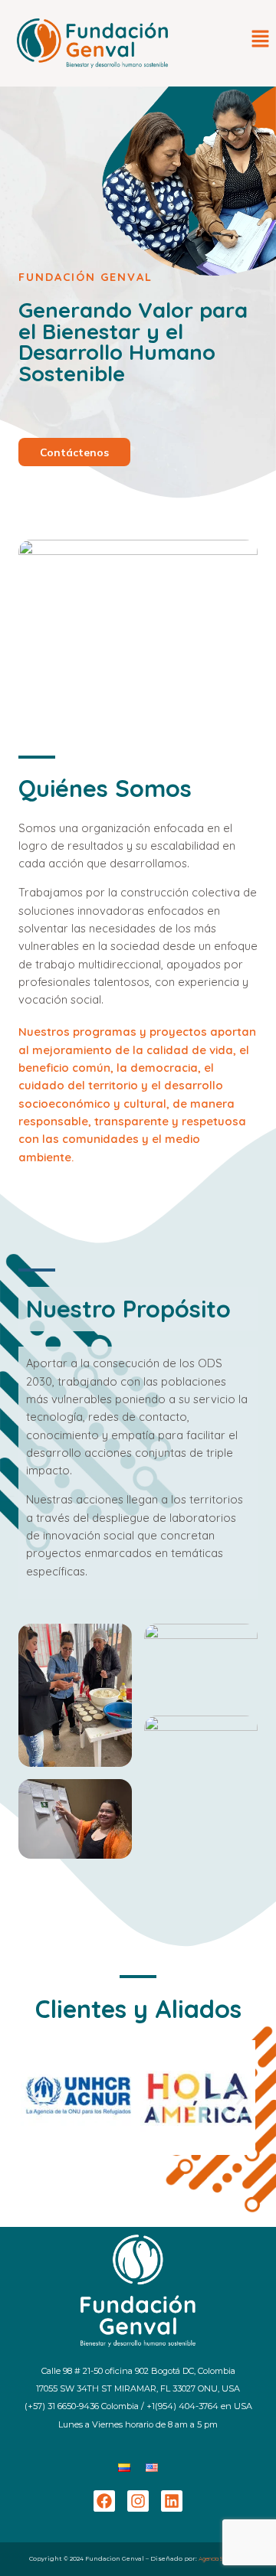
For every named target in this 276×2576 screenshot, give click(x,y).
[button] (261, 39)
